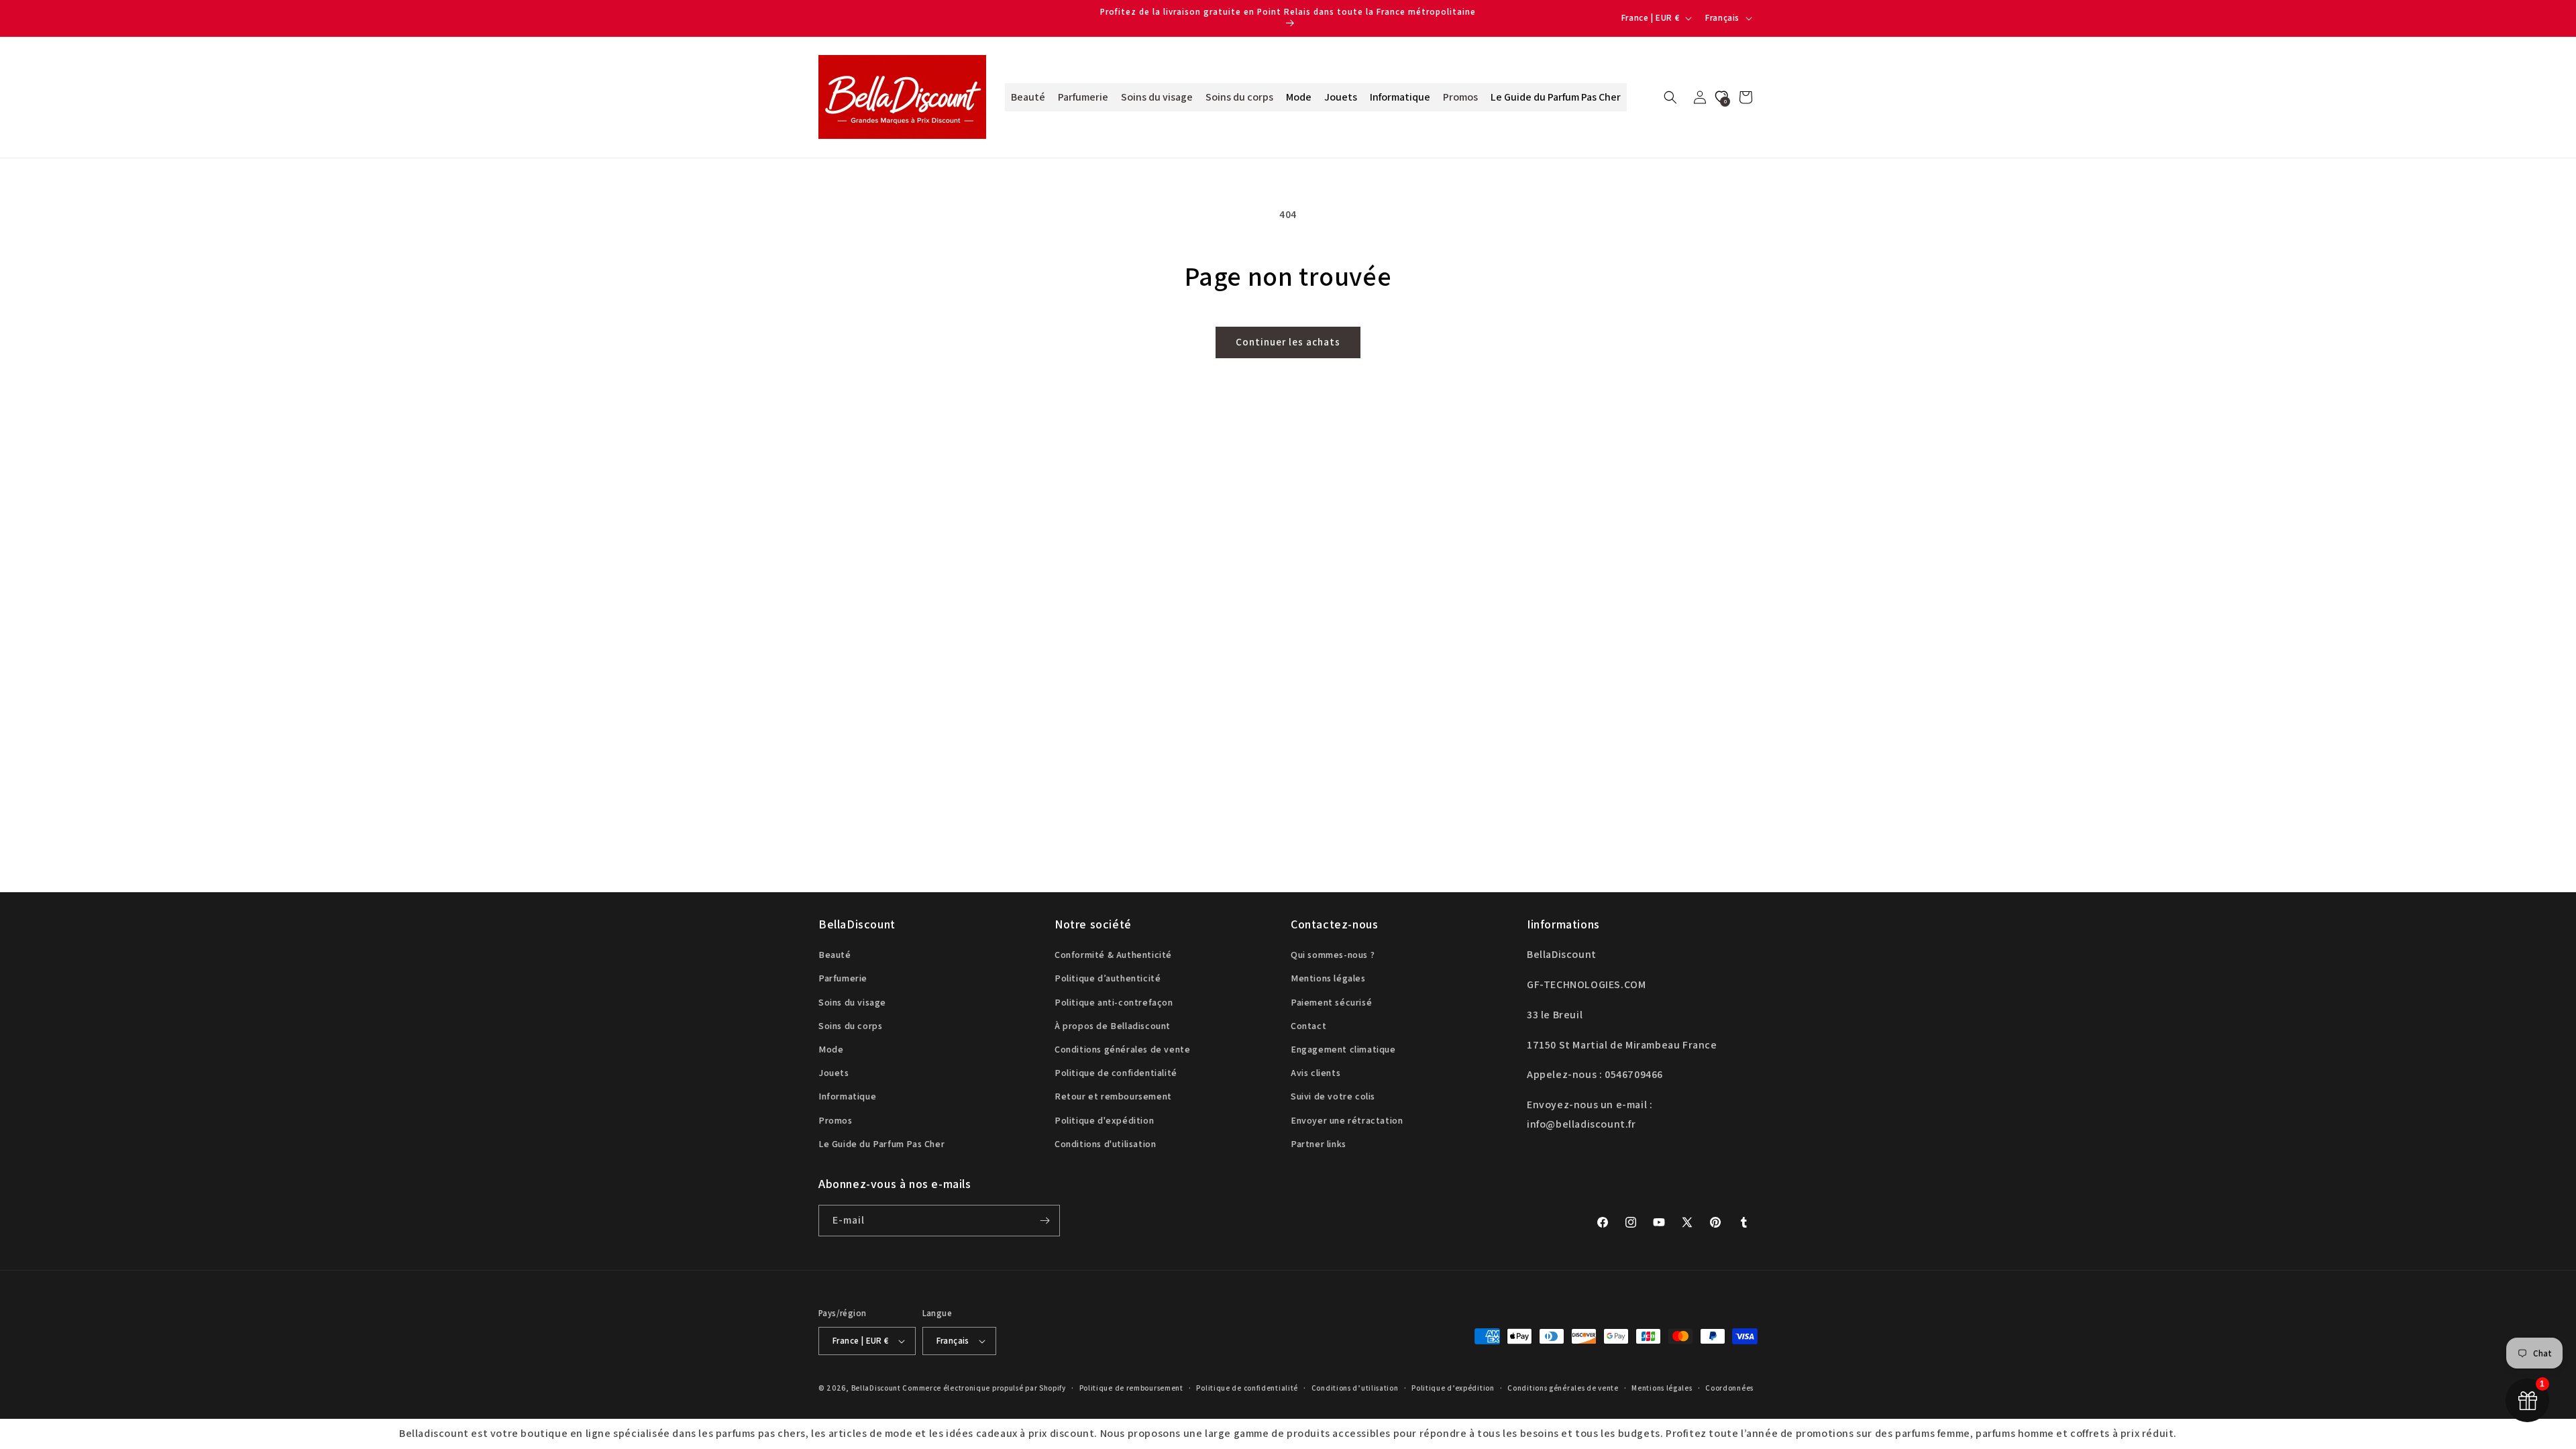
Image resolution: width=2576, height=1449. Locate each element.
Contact (1308, 1026)
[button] (1670, 97)
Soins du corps (850, 1026)
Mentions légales (1328, 978)
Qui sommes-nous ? (1333, 955)
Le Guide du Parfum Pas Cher (881, 1144)
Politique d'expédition (1104, 1120)
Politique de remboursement (1131, 1388)
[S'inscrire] (1044, 1221)
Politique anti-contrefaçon (1114, 1002)
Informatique (847, 1096)
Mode (831, 1049)
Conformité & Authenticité (1113, 955)
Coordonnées (1729, 1388)
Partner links (1319, 1144)
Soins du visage (852, 1002)
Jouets (834, 1073)
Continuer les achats (1288, 342)
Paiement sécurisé (1331, 1002)
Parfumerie (843, 978)
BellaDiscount (876, 1388)
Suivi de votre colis (1333, 1096)
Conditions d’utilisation (1355, 1388)
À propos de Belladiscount (1113, 1026)
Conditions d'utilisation (1105, 1144)
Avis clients (1316, 1073)
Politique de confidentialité (1116, 1073)
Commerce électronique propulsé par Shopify (984, 1388)
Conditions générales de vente (1122, 1049)
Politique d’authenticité (1108, 978)
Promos (836, 1120)
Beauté (835, 955)
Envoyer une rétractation (1347, 1120)
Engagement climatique (1343, 1049)
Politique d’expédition (1453, 1388)
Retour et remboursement (1113, 1096)
